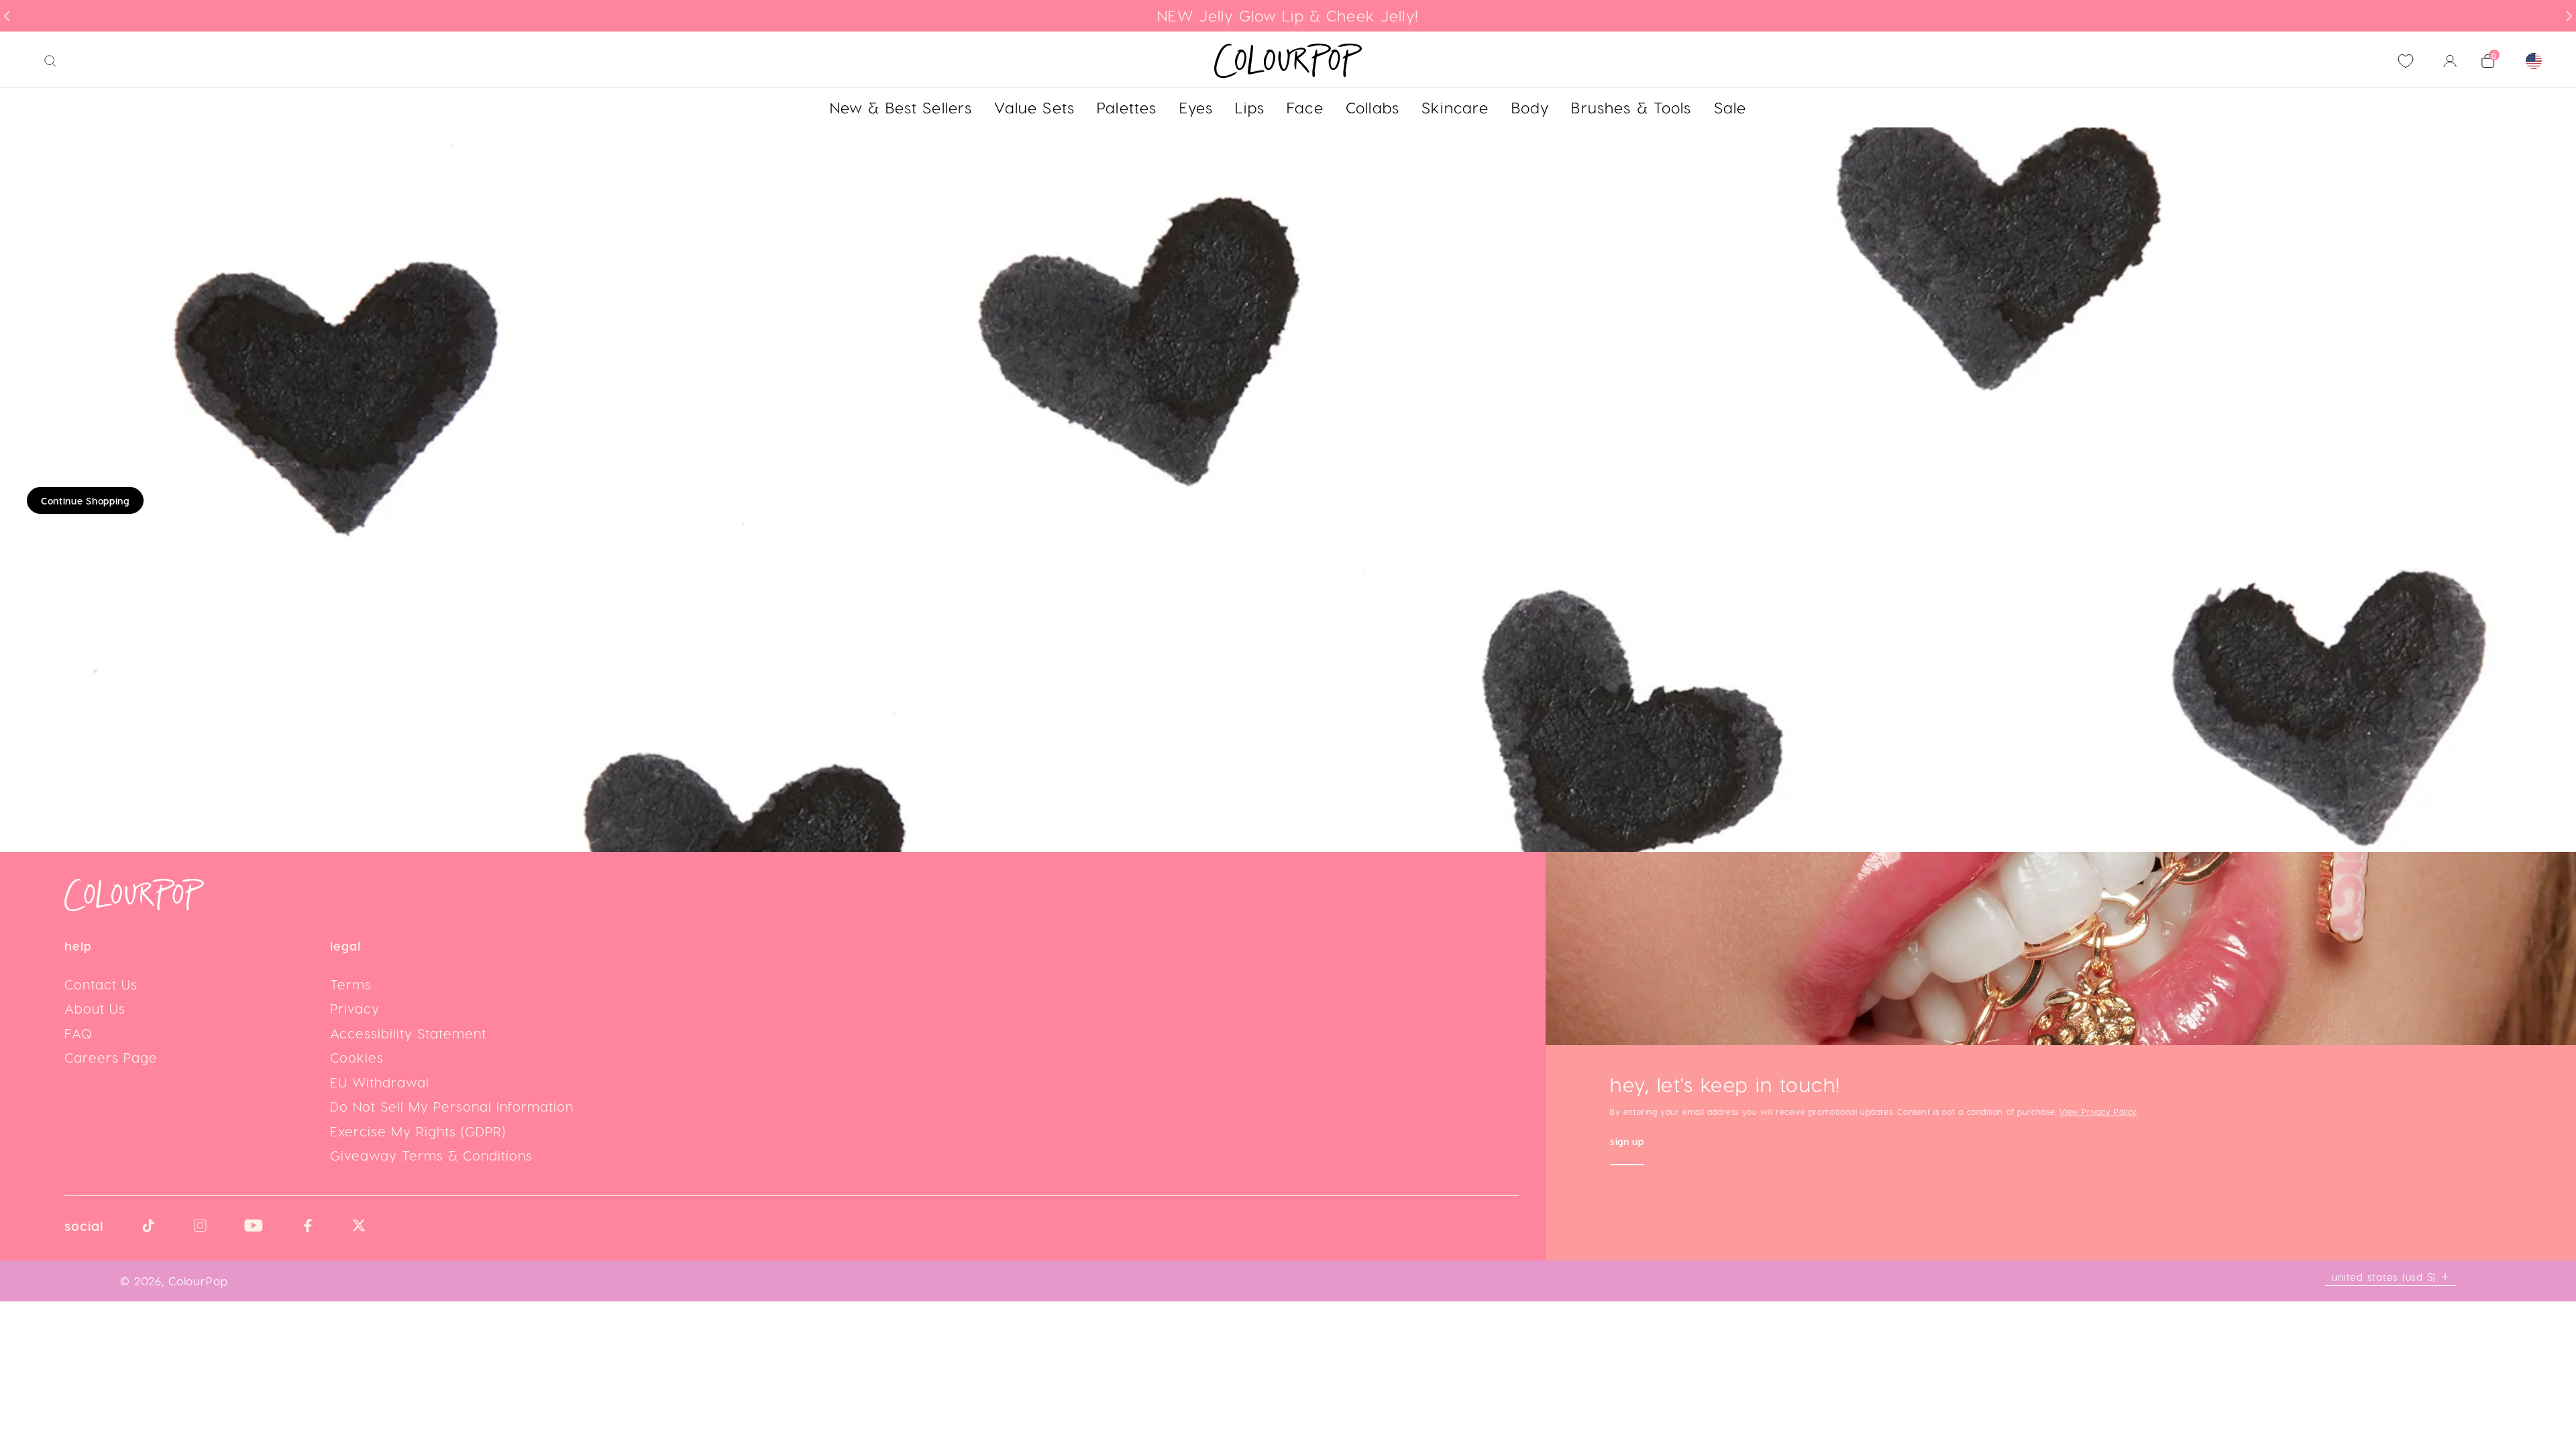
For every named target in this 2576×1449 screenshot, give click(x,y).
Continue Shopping (85, 501)
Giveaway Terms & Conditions (431, 1155)
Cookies (357, 1057)
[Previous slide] (7, 16)
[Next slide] (2569, 16)
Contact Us (101, 984)
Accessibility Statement (408, 1033)
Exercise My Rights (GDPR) (418, 1131)
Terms (351, 984)
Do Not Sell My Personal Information (452, 1106)
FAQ (78, 1033)
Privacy (355, 1008)
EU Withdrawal (380, 1082)
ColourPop (198, 1281)
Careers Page (111, 1057)
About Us (95, 1008)
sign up (1627, 1143)
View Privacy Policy (2098, 1112)
